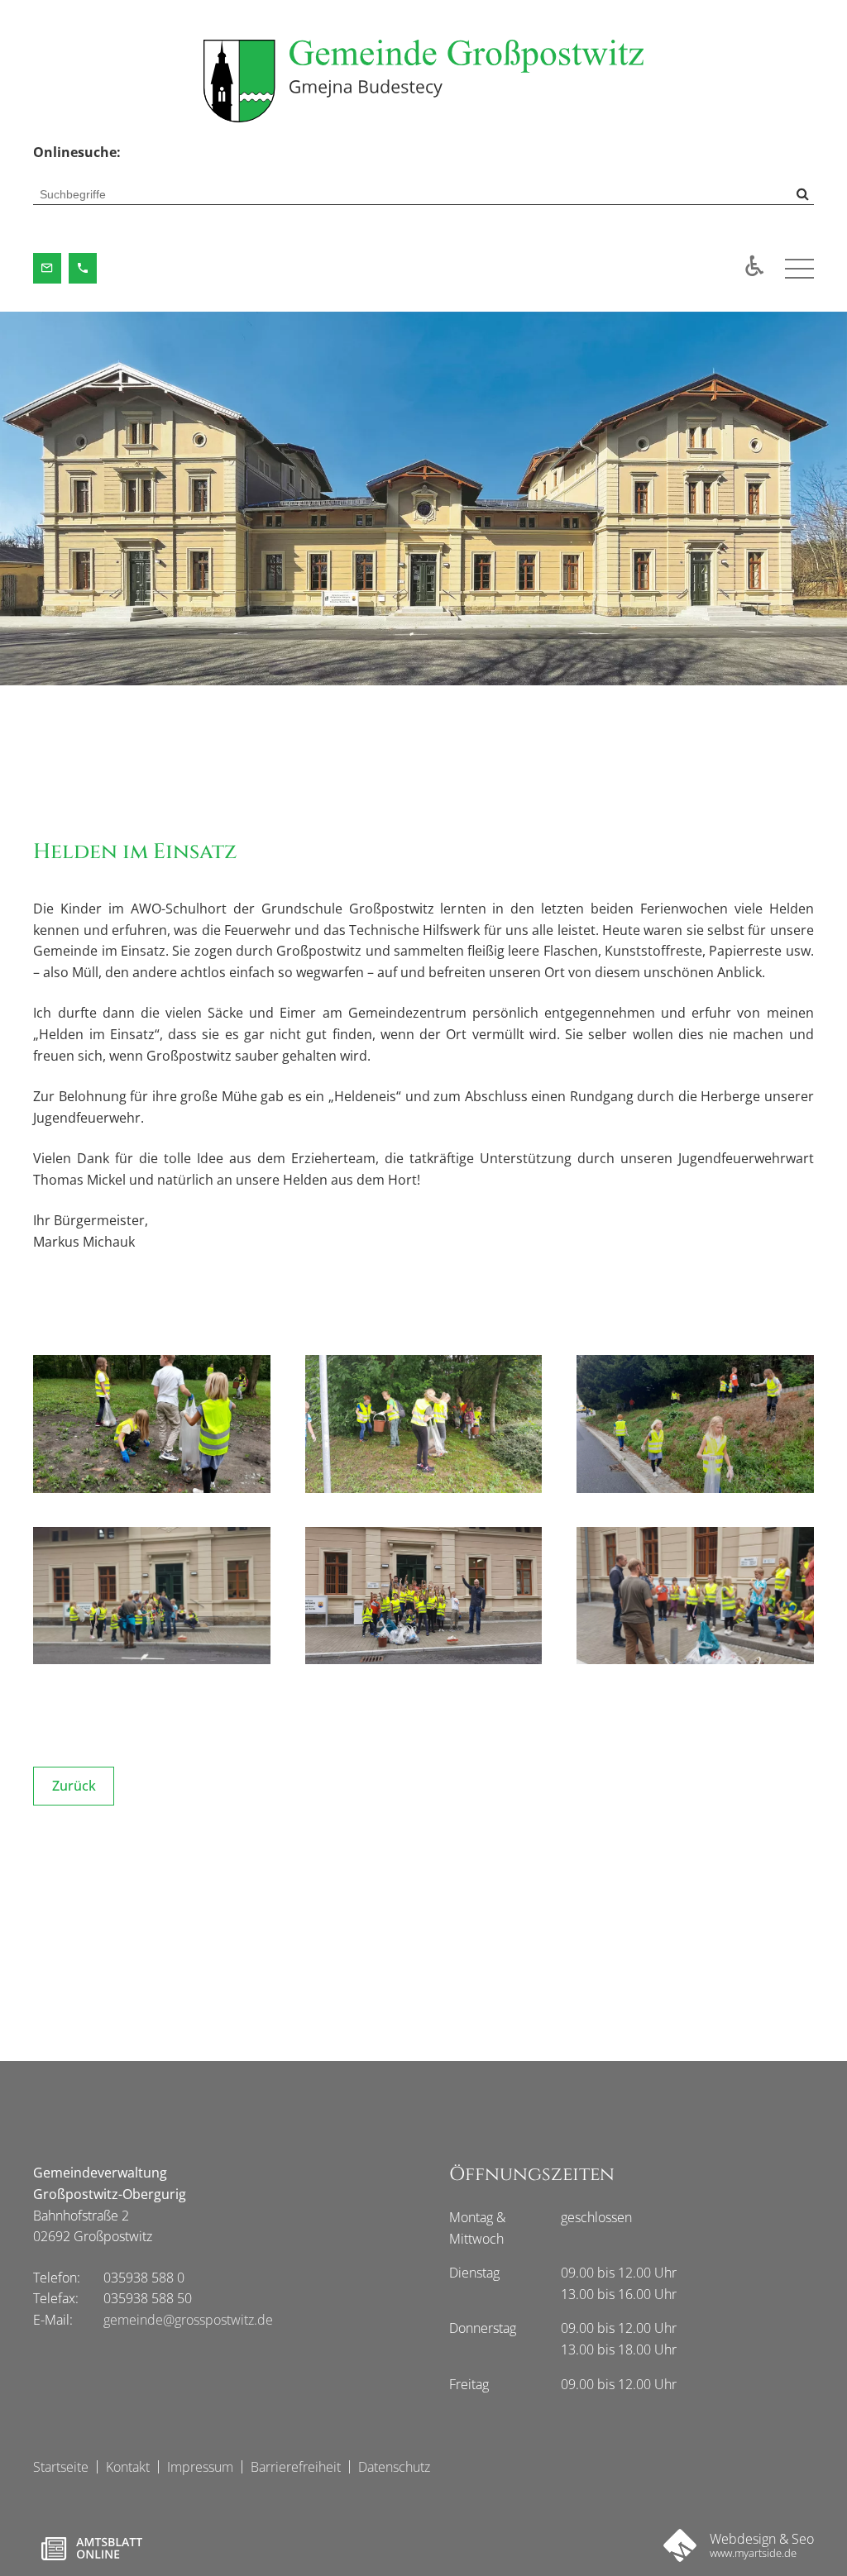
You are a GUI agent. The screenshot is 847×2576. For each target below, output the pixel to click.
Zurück (74, 1786)
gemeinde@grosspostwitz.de (188, 2320)
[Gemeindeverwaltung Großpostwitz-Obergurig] (423, 81)
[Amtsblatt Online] (91, 2549)
